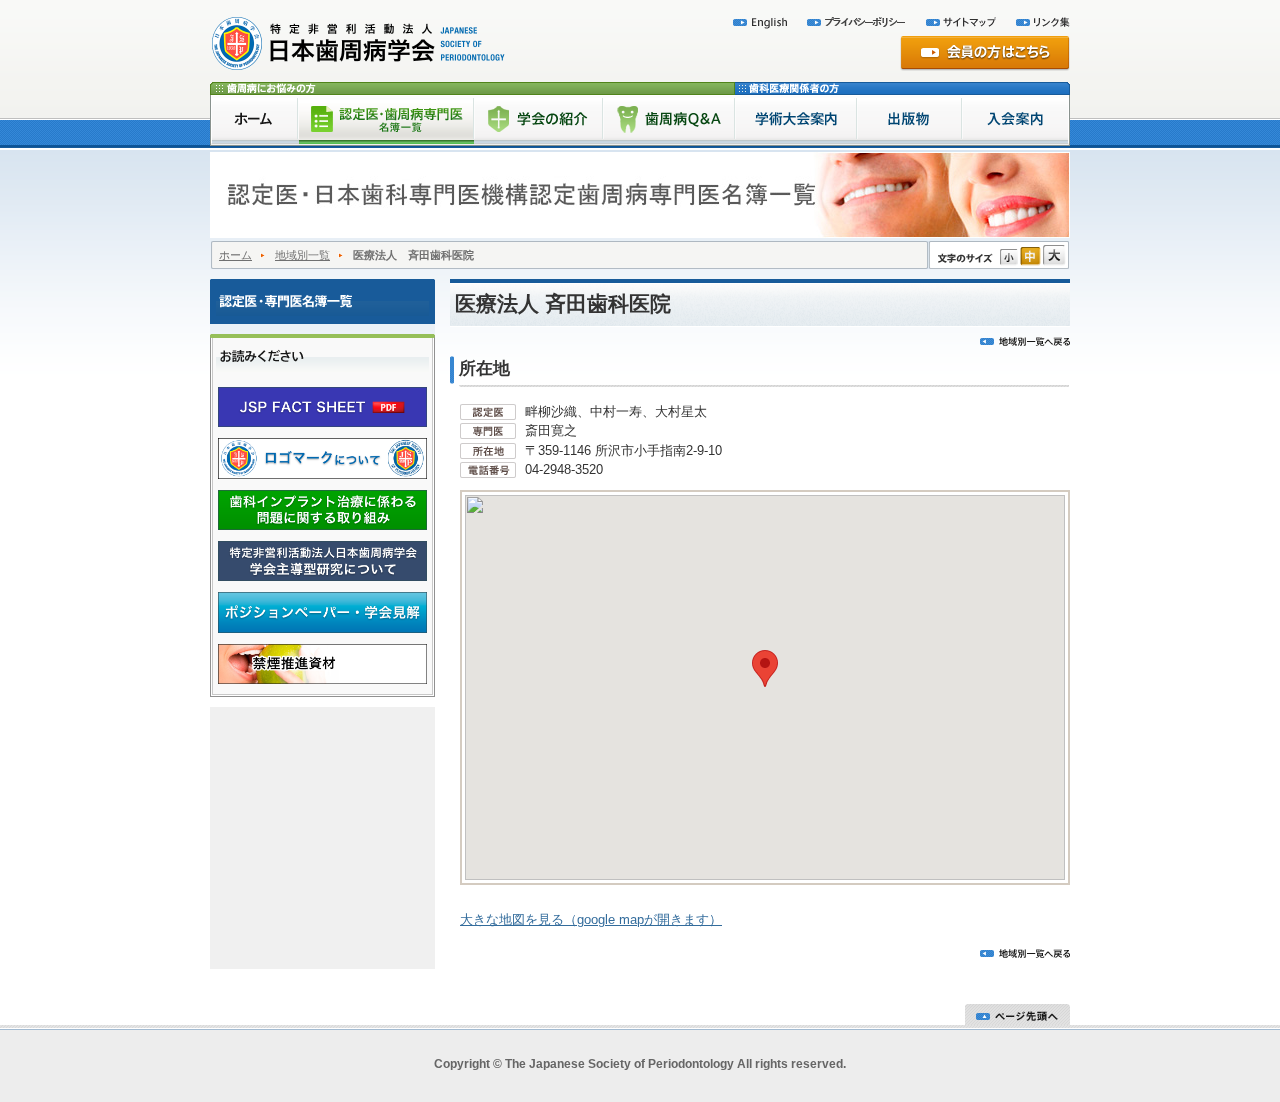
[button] (765, 668)
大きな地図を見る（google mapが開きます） (591, 919)
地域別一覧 (302, 255)
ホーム (235, 255)
